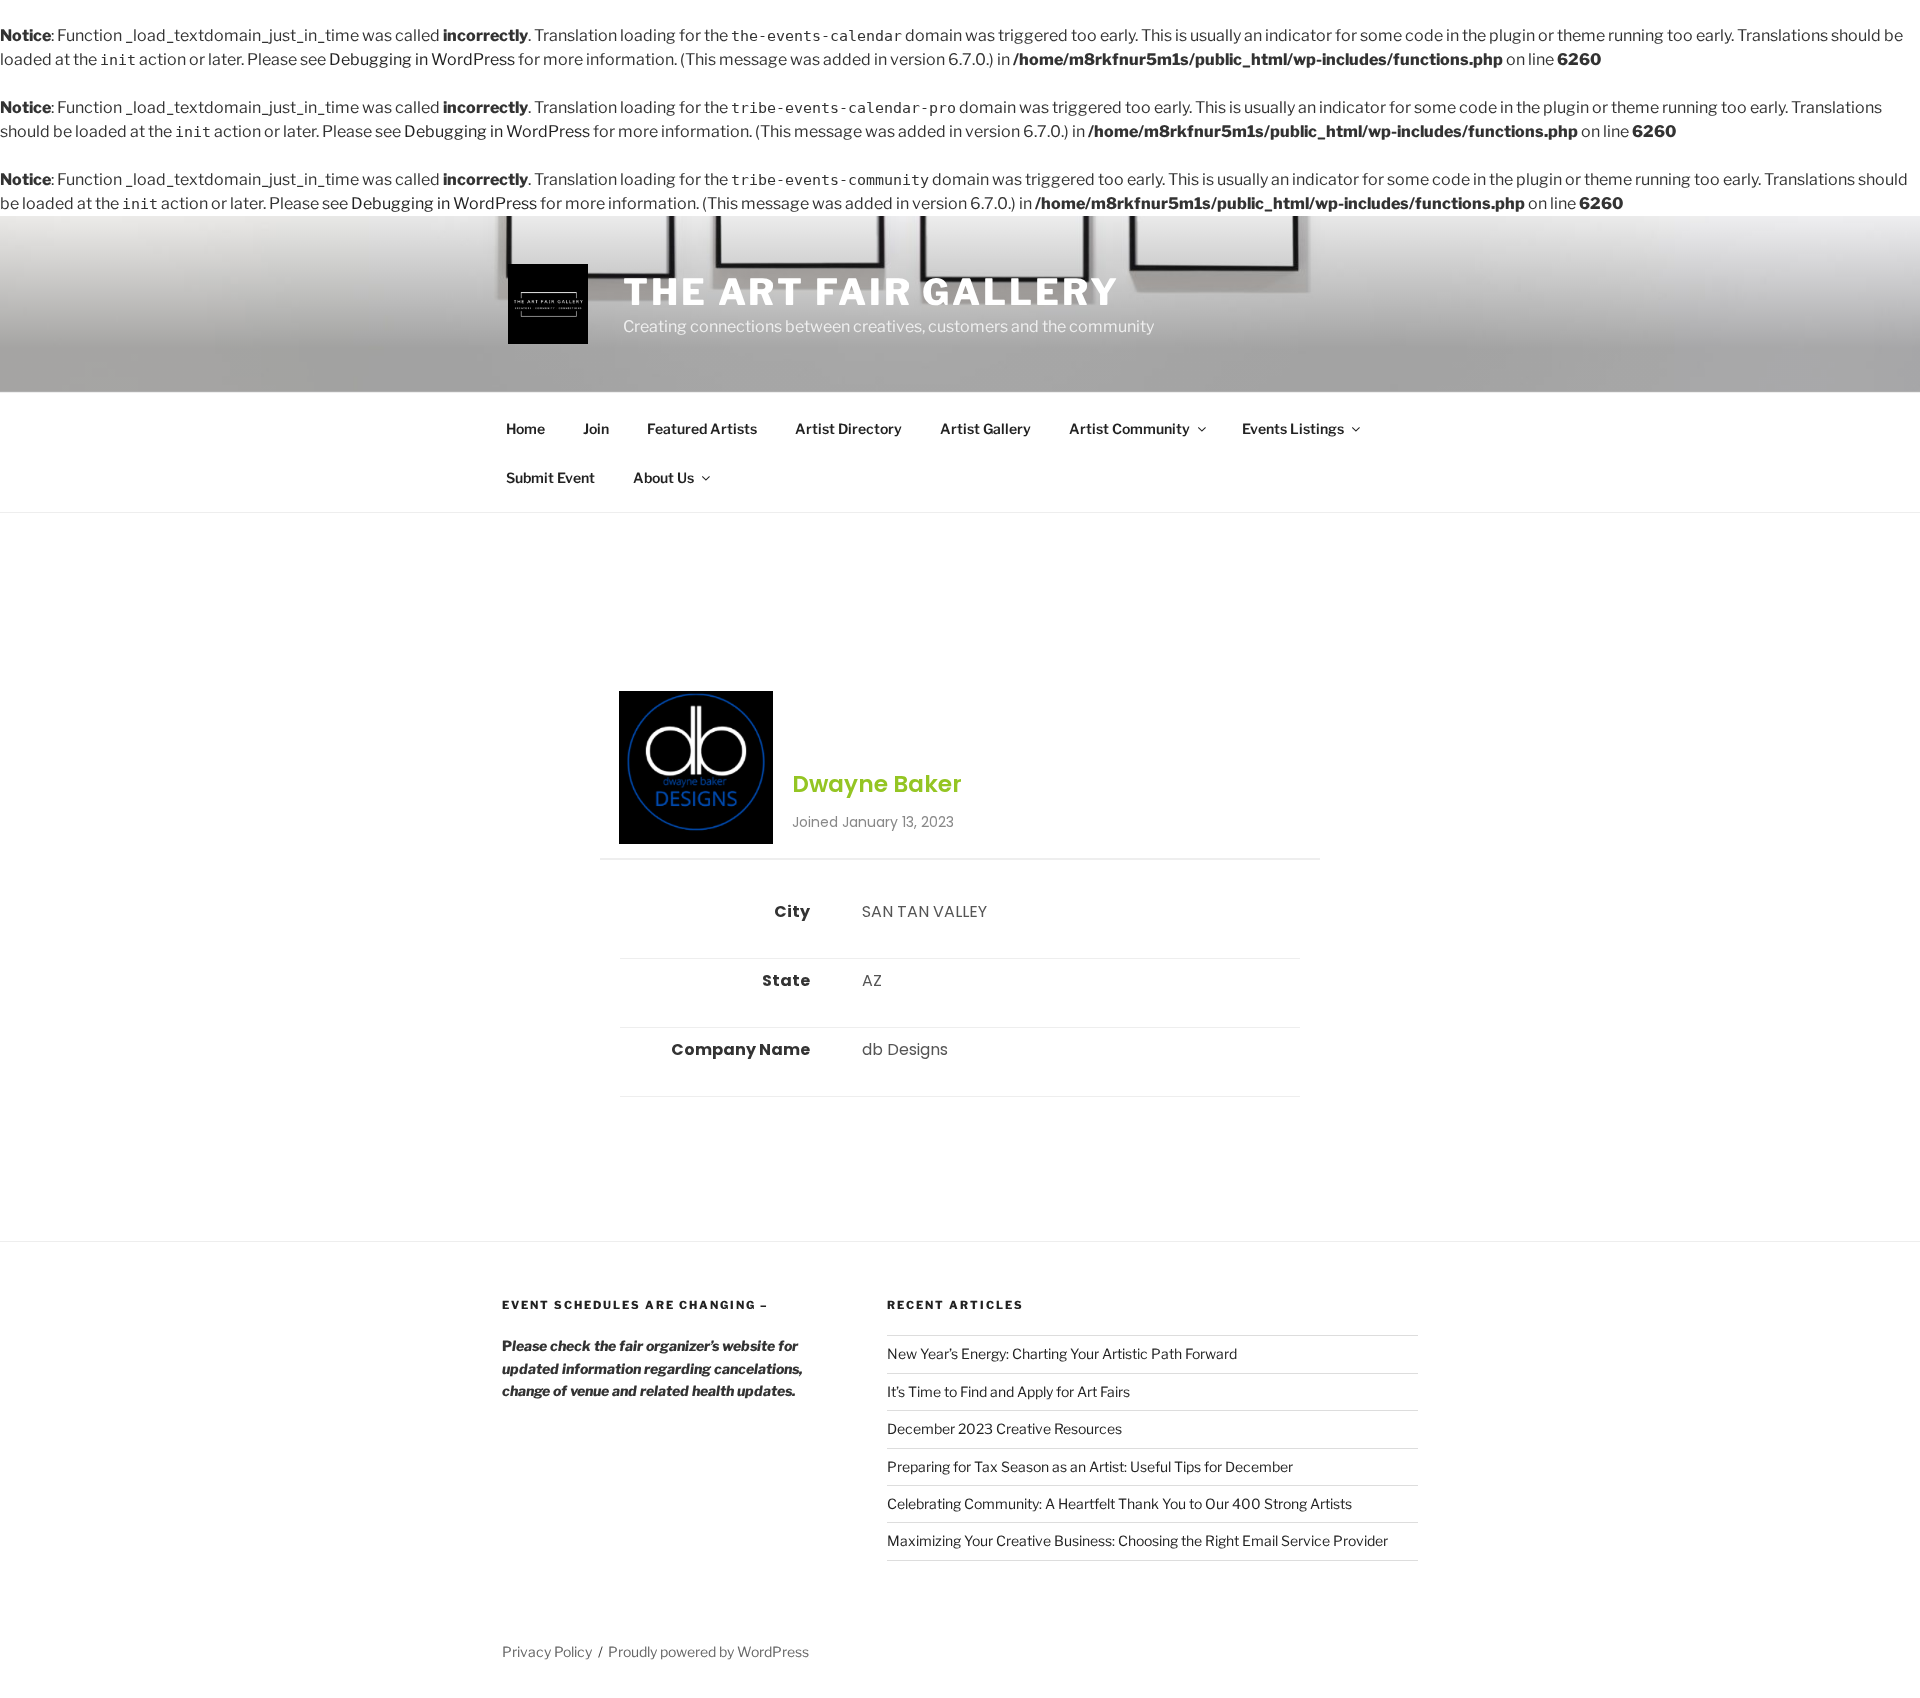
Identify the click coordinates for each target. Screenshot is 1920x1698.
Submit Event (550, 477)
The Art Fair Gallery (871, 292)
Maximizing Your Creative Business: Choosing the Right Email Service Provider (1137, 1540)
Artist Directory (848, 428)
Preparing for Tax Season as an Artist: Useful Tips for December (1090, 1466)
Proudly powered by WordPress (708, 1651)
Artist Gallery (985, 428)
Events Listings (1293, 428)
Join (596, 428)
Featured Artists (702, 428)
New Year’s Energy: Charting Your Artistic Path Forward (1062, 1353)
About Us (663, 477)
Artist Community (1129, 428)
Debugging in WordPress (422, 59)
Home (525, 428)
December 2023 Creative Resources (1004, 1428)
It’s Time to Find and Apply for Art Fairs (1008, 1391)
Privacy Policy (547, 1651)
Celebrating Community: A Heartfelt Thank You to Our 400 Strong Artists (1119, 1503)
